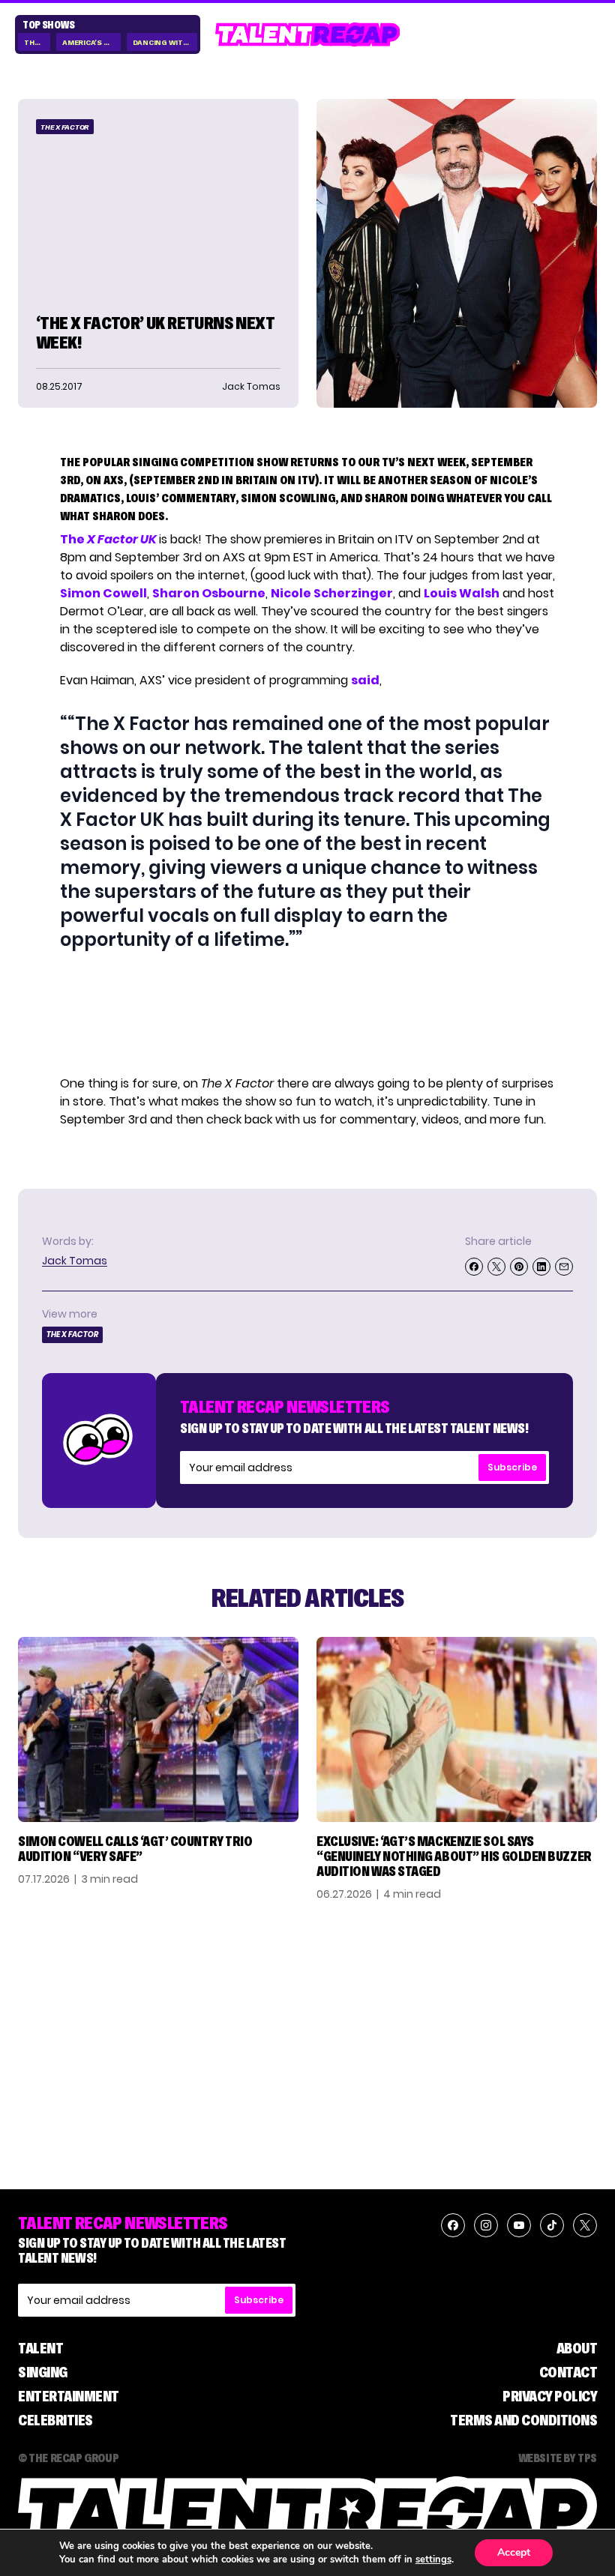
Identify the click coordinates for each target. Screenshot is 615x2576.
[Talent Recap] (308, 34)
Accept (514, 2552)
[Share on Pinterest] (519, 1267)
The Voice (37, 42)
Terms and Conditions (523, 2420)
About (577, 2348)
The (108, 539)
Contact (568, 2372)
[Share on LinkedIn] (541, 1267)
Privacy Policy (550, 2396)
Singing (43, 2372)
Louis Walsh (462, 593)
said (365, 680)
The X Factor (65, 127)
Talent (40, 2348)
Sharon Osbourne (209, 593)
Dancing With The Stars (165, 42)
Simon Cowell (103, 593)
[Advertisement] (307, 1013)
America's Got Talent (91, 42)
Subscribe (512, 1467)
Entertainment (69, 2396)
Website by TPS (558, 2458)
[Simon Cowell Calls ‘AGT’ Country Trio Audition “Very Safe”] (158, 1730)
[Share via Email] (564, 1267)
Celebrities (55, 2420)
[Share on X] (496, 1267)
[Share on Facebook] (474, 1267)
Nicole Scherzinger (332, 593)
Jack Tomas (75, 1261)
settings (433, 2560)
